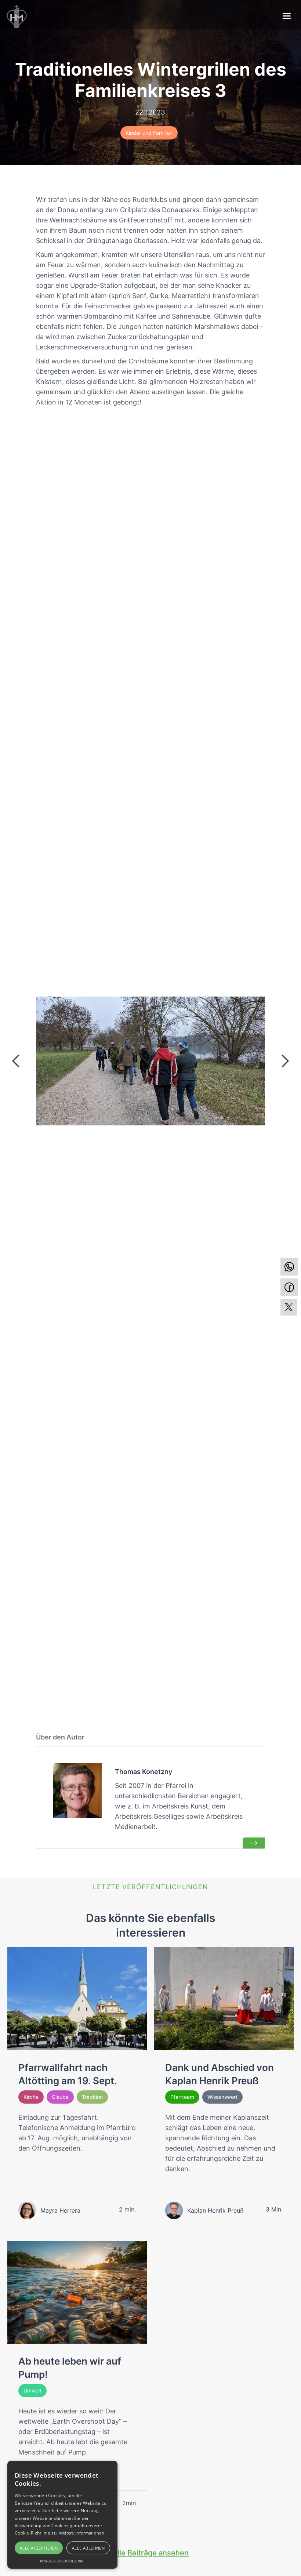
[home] (17, 17)
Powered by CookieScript (62, 2561)
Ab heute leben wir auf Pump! (70, 2368)
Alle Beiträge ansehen (150, 2553)
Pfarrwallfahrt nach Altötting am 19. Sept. (68, 2074)
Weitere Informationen (82, 2533)
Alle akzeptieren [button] (39, 2548)
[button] (16, 1061)
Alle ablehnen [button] (88, 2548)
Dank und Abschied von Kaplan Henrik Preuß (220, 2074)
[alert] (62, 2515)
